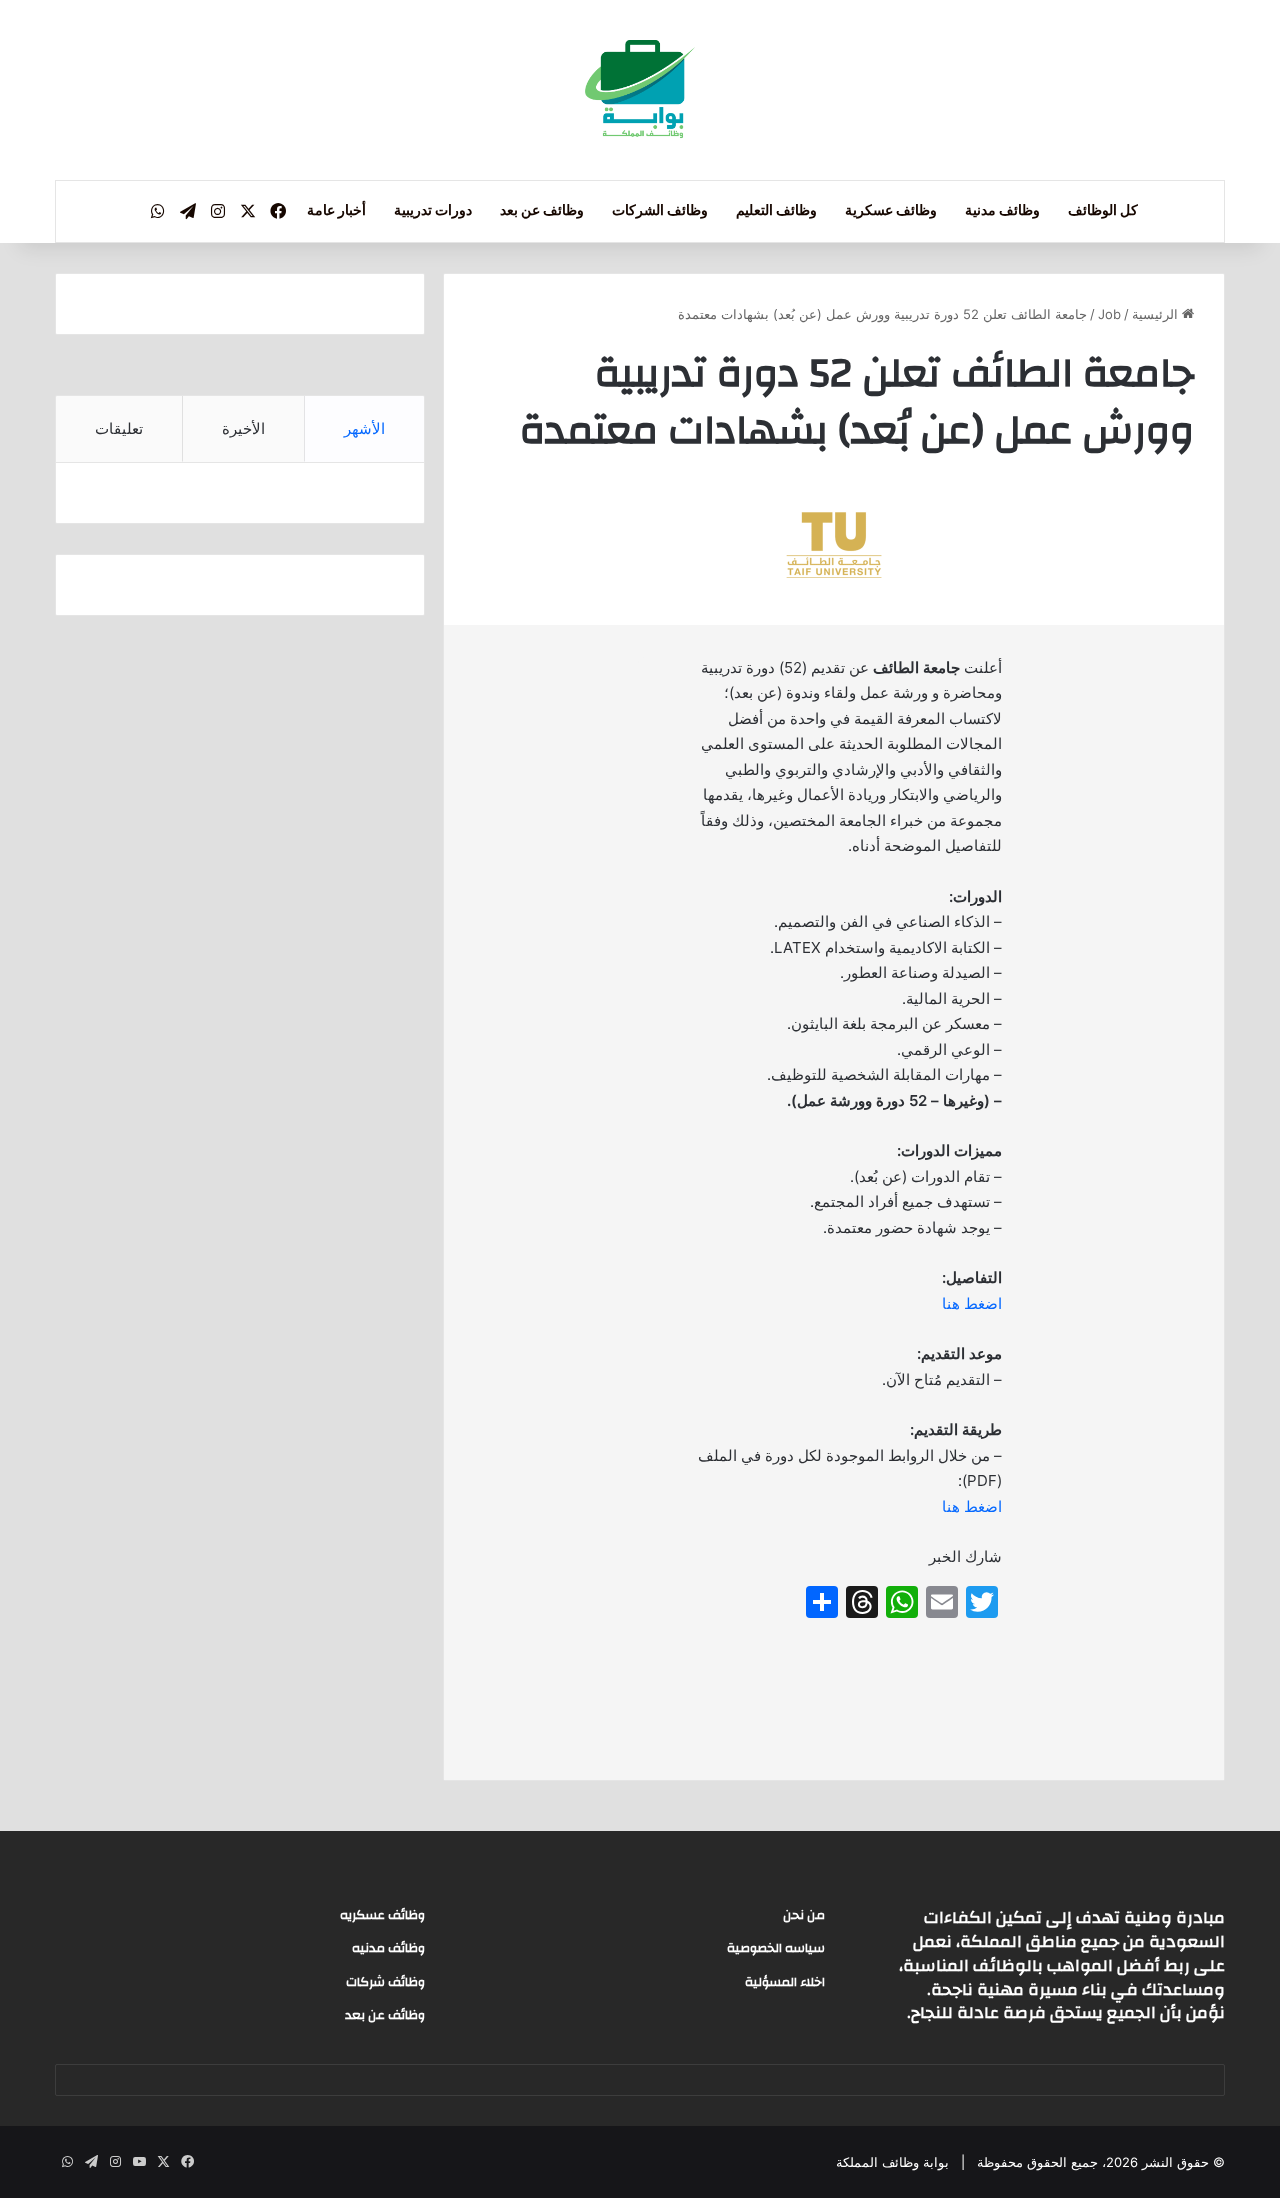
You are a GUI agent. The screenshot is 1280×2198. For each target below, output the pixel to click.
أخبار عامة (336, 211)
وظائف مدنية (1002, 211)
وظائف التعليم (776, 211)
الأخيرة (243, 428)
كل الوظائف (1103, 211)
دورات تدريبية (433, 211)
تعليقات (119, 428)
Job (1109, 314)
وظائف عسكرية (891, 211)
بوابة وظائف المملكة (892, 2162)
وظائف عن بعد (542, 211)
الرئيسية (1157, 314)
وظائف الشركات (660, 211)
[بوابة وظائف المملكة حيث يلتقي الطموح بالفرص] (640, 90)
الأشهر (364, 428)
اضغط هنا (972, 1303)
